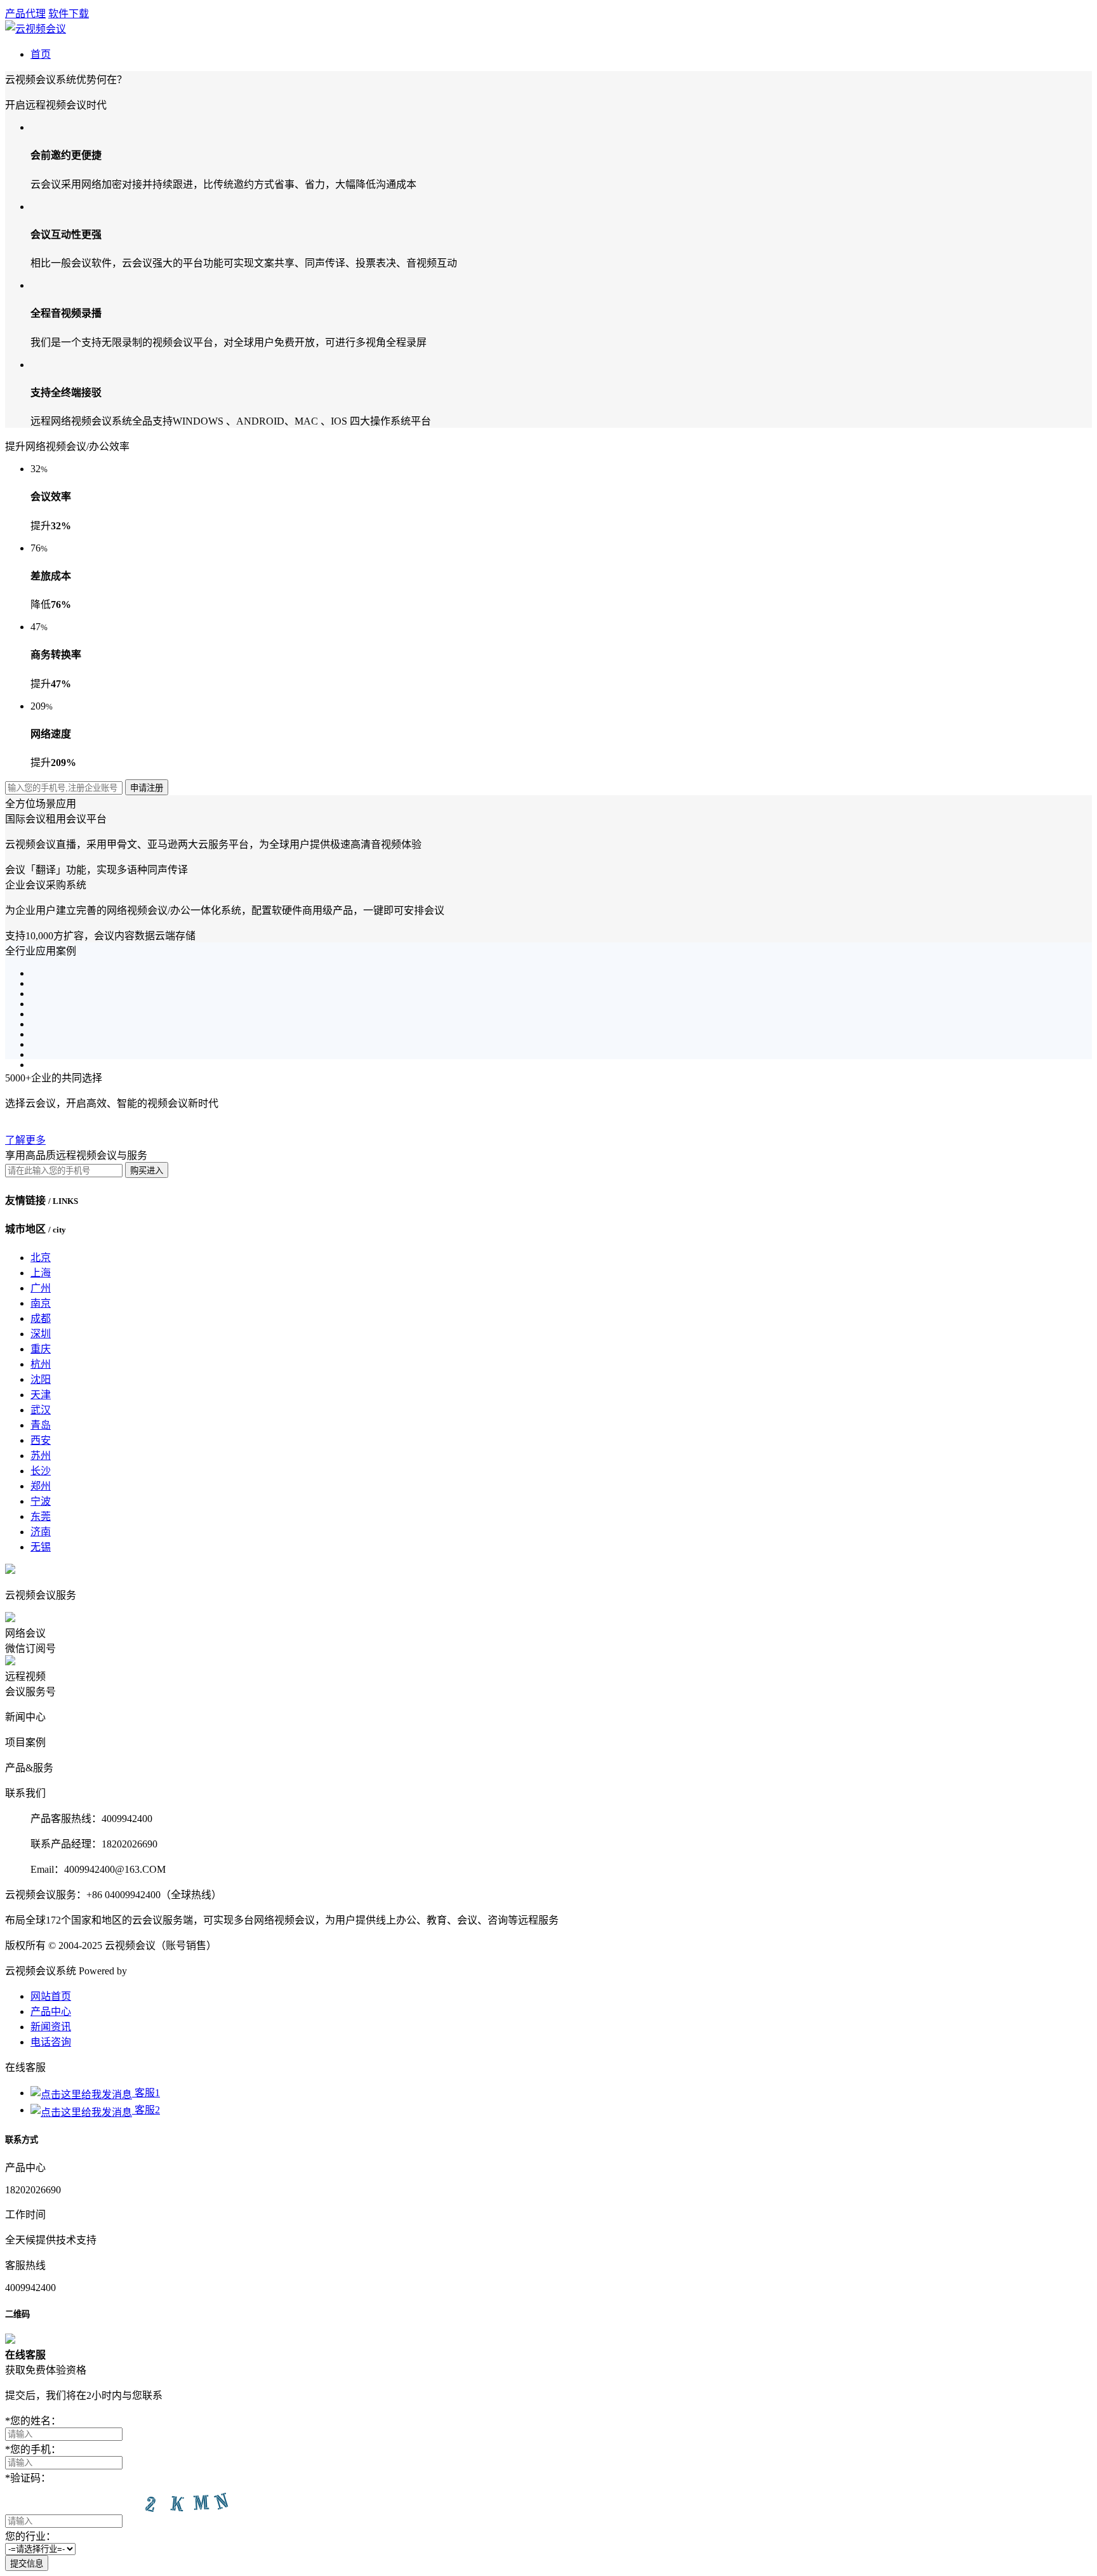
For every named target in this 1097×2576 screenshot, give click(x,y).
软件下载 (69, 14)
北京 (41, 1258)
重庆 (41, 1349)
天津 (41, 1395)
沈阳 (41, 1379)
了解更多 (25, 1140)
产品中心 (51, 2011)
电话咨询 (51, 2042)
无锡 (41, 1547)
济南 (41, 1532)
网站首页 (51, 1996)
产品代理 (25, 14)
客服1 (146, 2093)
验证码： (28, 2478)
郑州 (41, 1486)
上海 (41, 1273)
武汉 (41, 1410)
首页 (41, 54)
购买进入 (147, 1171)
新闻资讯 (51, 2027)
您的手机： (33, 2449)
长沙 (41, 1471)
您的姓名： (33, 2421)
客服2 (146, 2110)
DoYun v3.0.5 (158, 1971)
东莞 (41, 1516)
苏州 (41, 1456)
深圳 (41, 1334)
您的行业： (30, 2536)
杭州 (41, 1364)
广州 (41, 1288)
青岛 (41, 1425)
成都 (41, 1318)
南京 (41, 1303)
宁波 (41, 1501)
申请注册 (147, 788)
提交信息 (27, 2564)
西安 (41, 1440)
